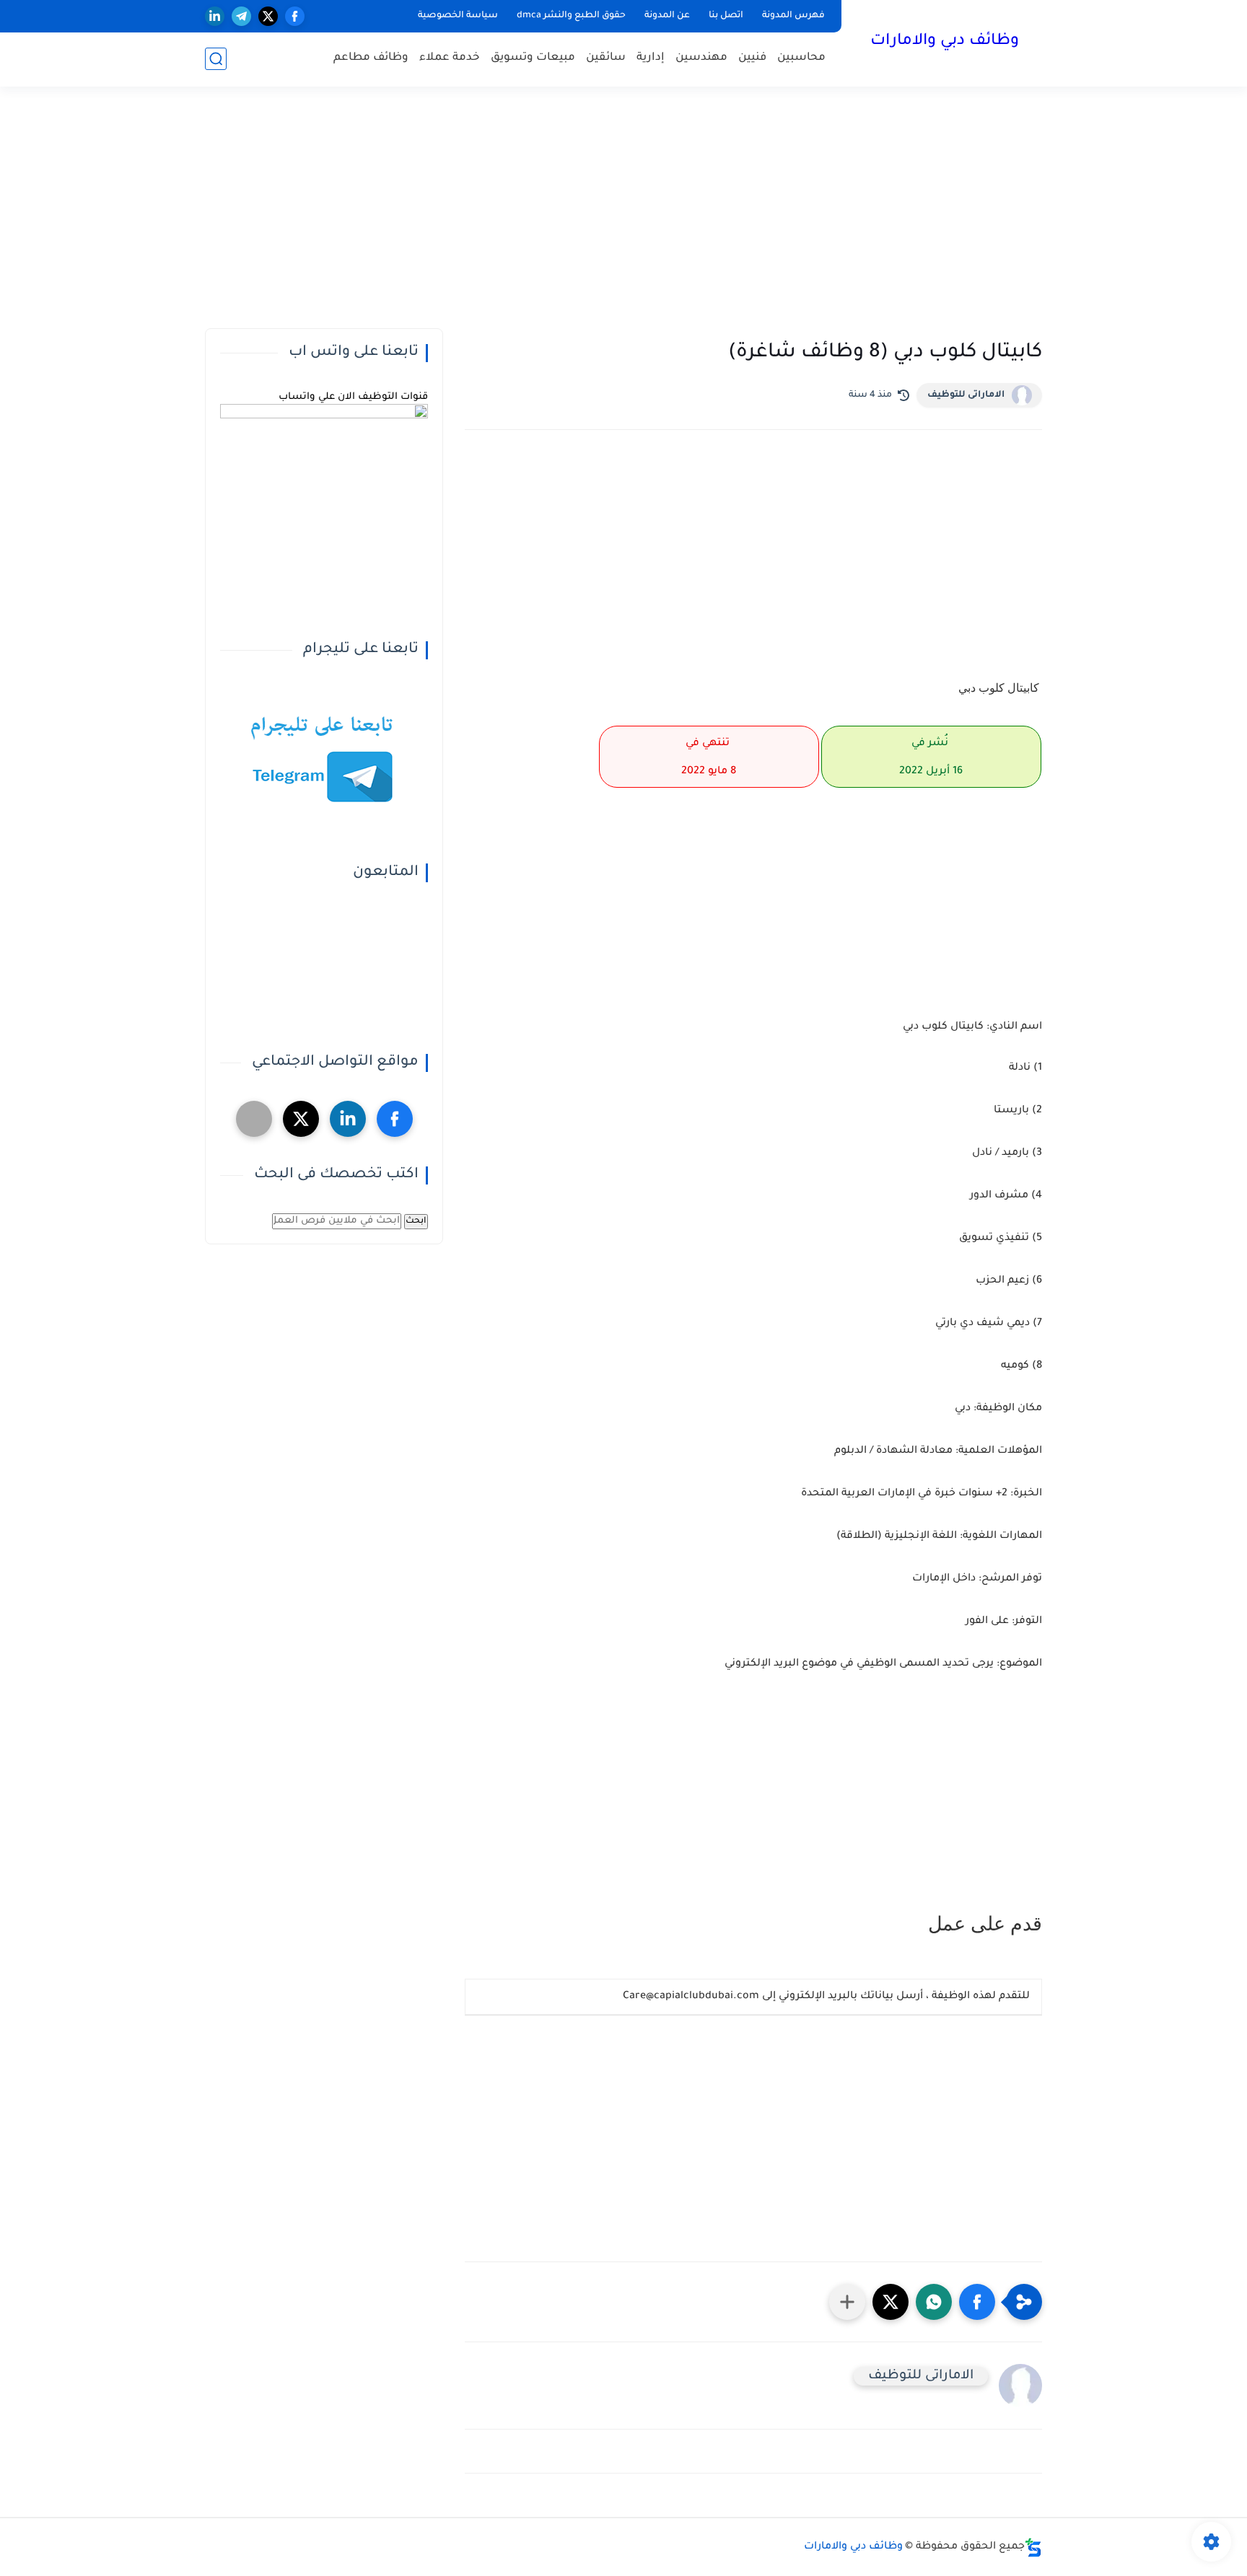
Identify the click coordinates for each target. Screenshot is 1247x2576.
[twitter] (268, 16)
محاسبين (801, 58)
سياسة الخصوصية (458, 16)
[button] (977, 2302)
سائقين (606, 58)
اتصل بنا (726, 16)
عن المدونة (667, 16)
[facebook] (295, 16)
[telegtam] (254, 1119)
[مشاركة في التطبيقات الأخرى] (847, 2302)
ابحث (416, 1221)
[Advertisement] (623, 216)
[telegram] (241, 16)
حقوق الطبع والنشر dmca (571, 16)
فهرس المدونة (793, 16)
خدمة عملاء (450, 58)
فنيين (752, 58)
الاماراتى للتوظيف (966, 395)
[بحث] (216, 59)
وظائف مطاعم (371, 58)
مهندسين (701, 58)
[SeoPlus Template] (1033, 2548)
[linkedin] (215, 16)
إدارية (651, 58)
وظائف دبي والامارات (945, 42)
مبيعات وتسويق (533, 58)
